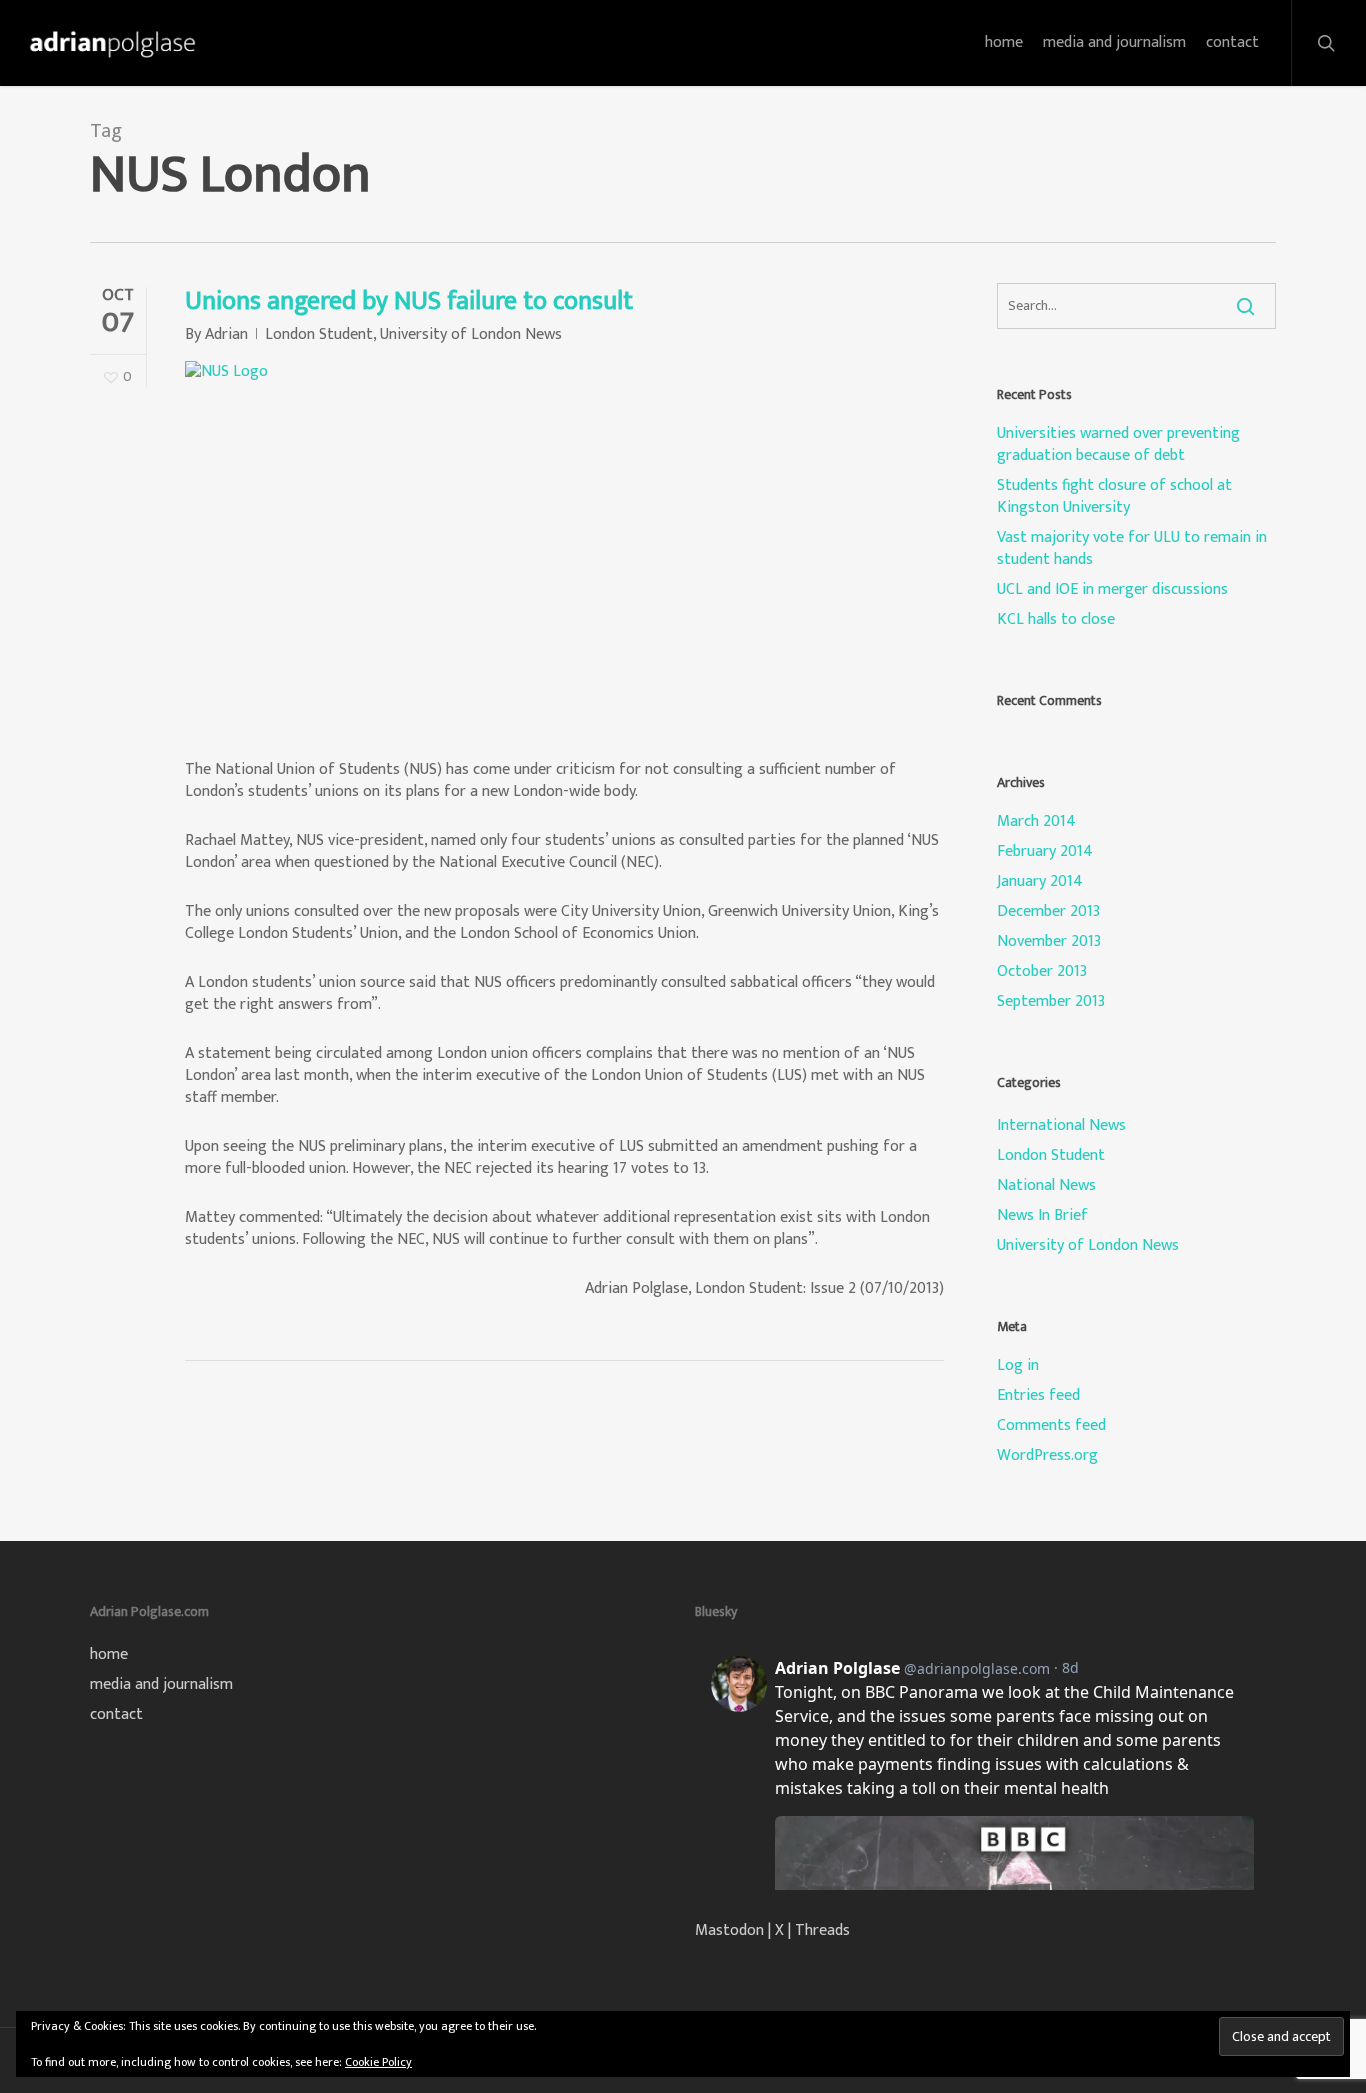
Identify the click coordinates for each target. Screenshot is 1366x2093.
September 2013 (1051, 1002)
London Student (319, 334)
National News (1046, 1186)
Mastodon (729, 1930)
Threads (822, 1930)
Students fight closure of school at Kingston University (1114, 497)
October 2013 (1042, 972)
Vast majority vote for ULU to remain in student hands (1132, 549)
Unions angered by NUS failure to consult (409, 301)
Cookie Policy (378, 2062)
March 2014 (1036, 822)
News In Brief (1042, 1216)
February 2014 (1045, 852)
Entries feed (1038, 1396)
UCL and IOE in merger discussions (1112, 590)
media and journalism (161, 1685)
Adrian (226, 334)
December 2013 (1048, 912)
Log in (1018, 1366)
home (109, 1655)
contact (116, 1715)
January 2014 (1040, 882)
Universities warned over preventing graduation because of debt (1118, 445)
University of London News (471, 334)
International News (1061, 1126)
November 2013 (1049, 942)
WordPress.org (1047, 1456)
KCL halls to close (1056, 620)
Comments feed (1051, 1426)
